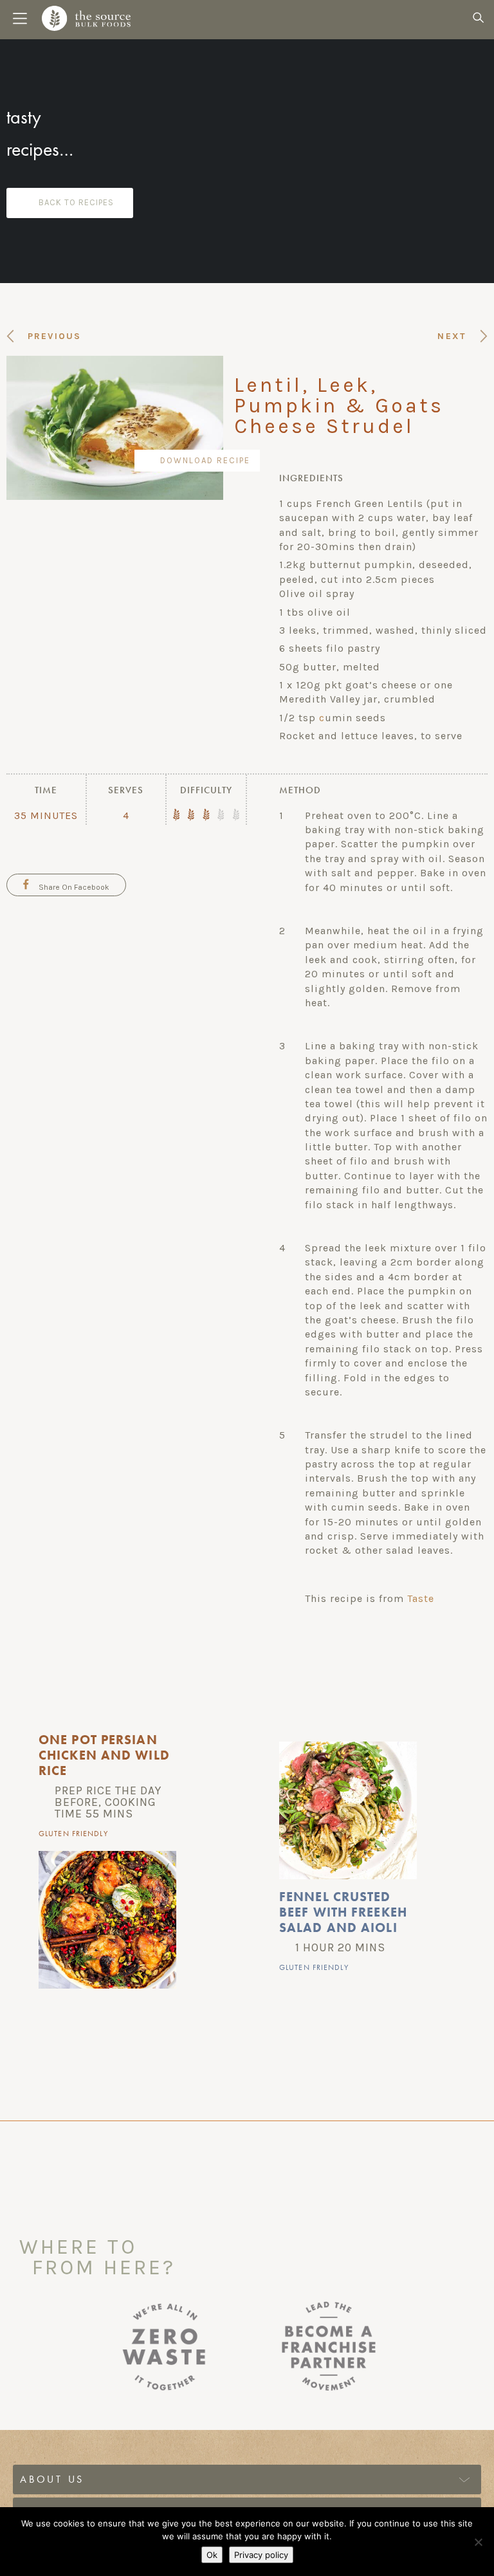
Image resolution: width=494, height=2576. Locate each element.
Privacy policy (261, 2555)
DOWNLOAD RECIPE (205, 460)
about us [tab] (52, 2479)
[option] (127, 1865)
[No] (478, 2542)
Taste (421, 1598)
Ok (212, 2555)
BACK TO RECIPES (76, 202)
